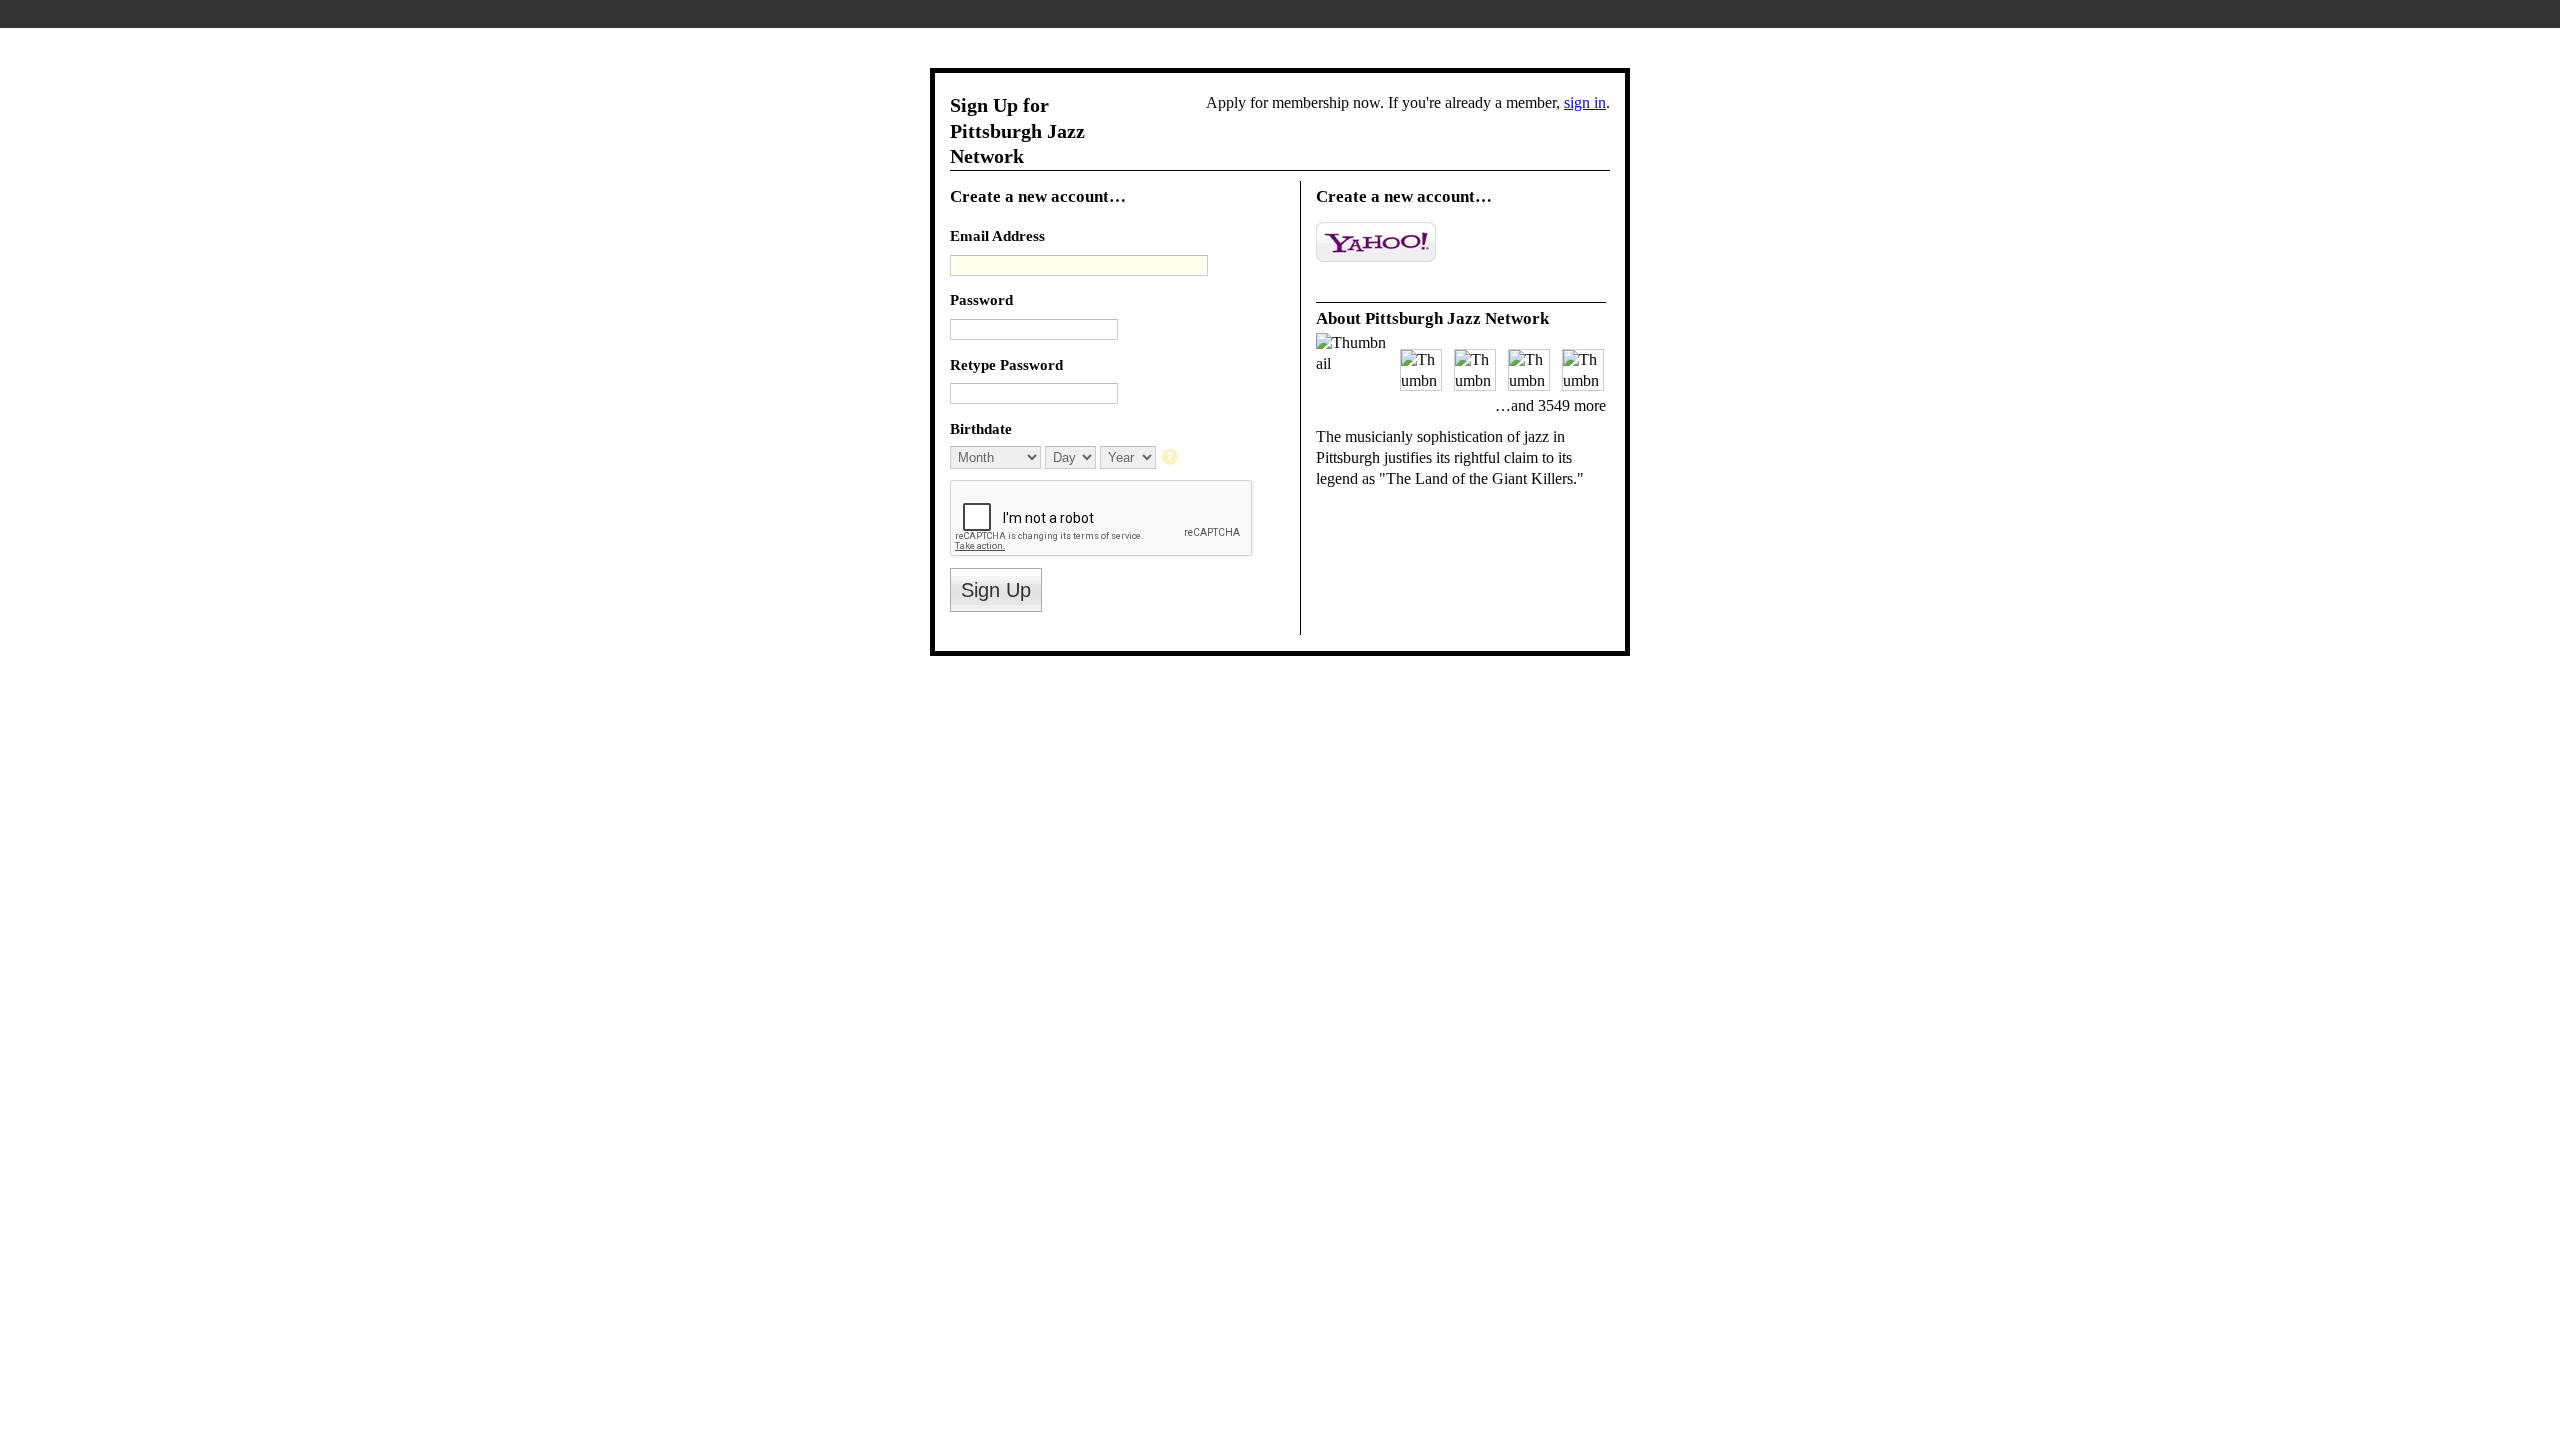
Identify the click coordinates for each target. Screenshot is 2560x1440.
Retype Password (1006, 364)
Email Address (997, 235)
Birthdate (981, 428)
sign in (1585, 102)
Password (981, 299)
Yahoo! (1376, 242)
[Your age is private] (1171, 458)
